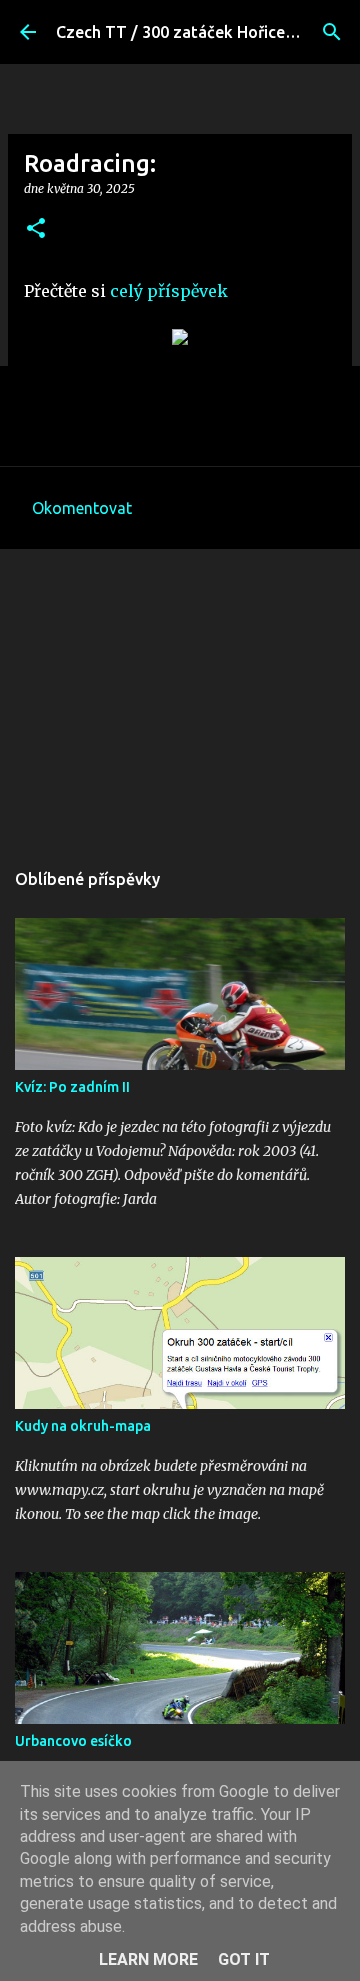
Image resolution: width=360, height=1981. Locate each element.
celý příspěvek (169, 291)
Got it (244, 1959)
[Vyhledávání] (332, 32)
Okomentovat (82, 508)
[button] (36, 229)
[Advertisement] (180, 693)
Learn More (148, 1959)
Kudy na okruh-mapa (83, 1426)
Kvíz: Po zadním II (72, 1087)
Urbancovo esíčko (73, 1741)
